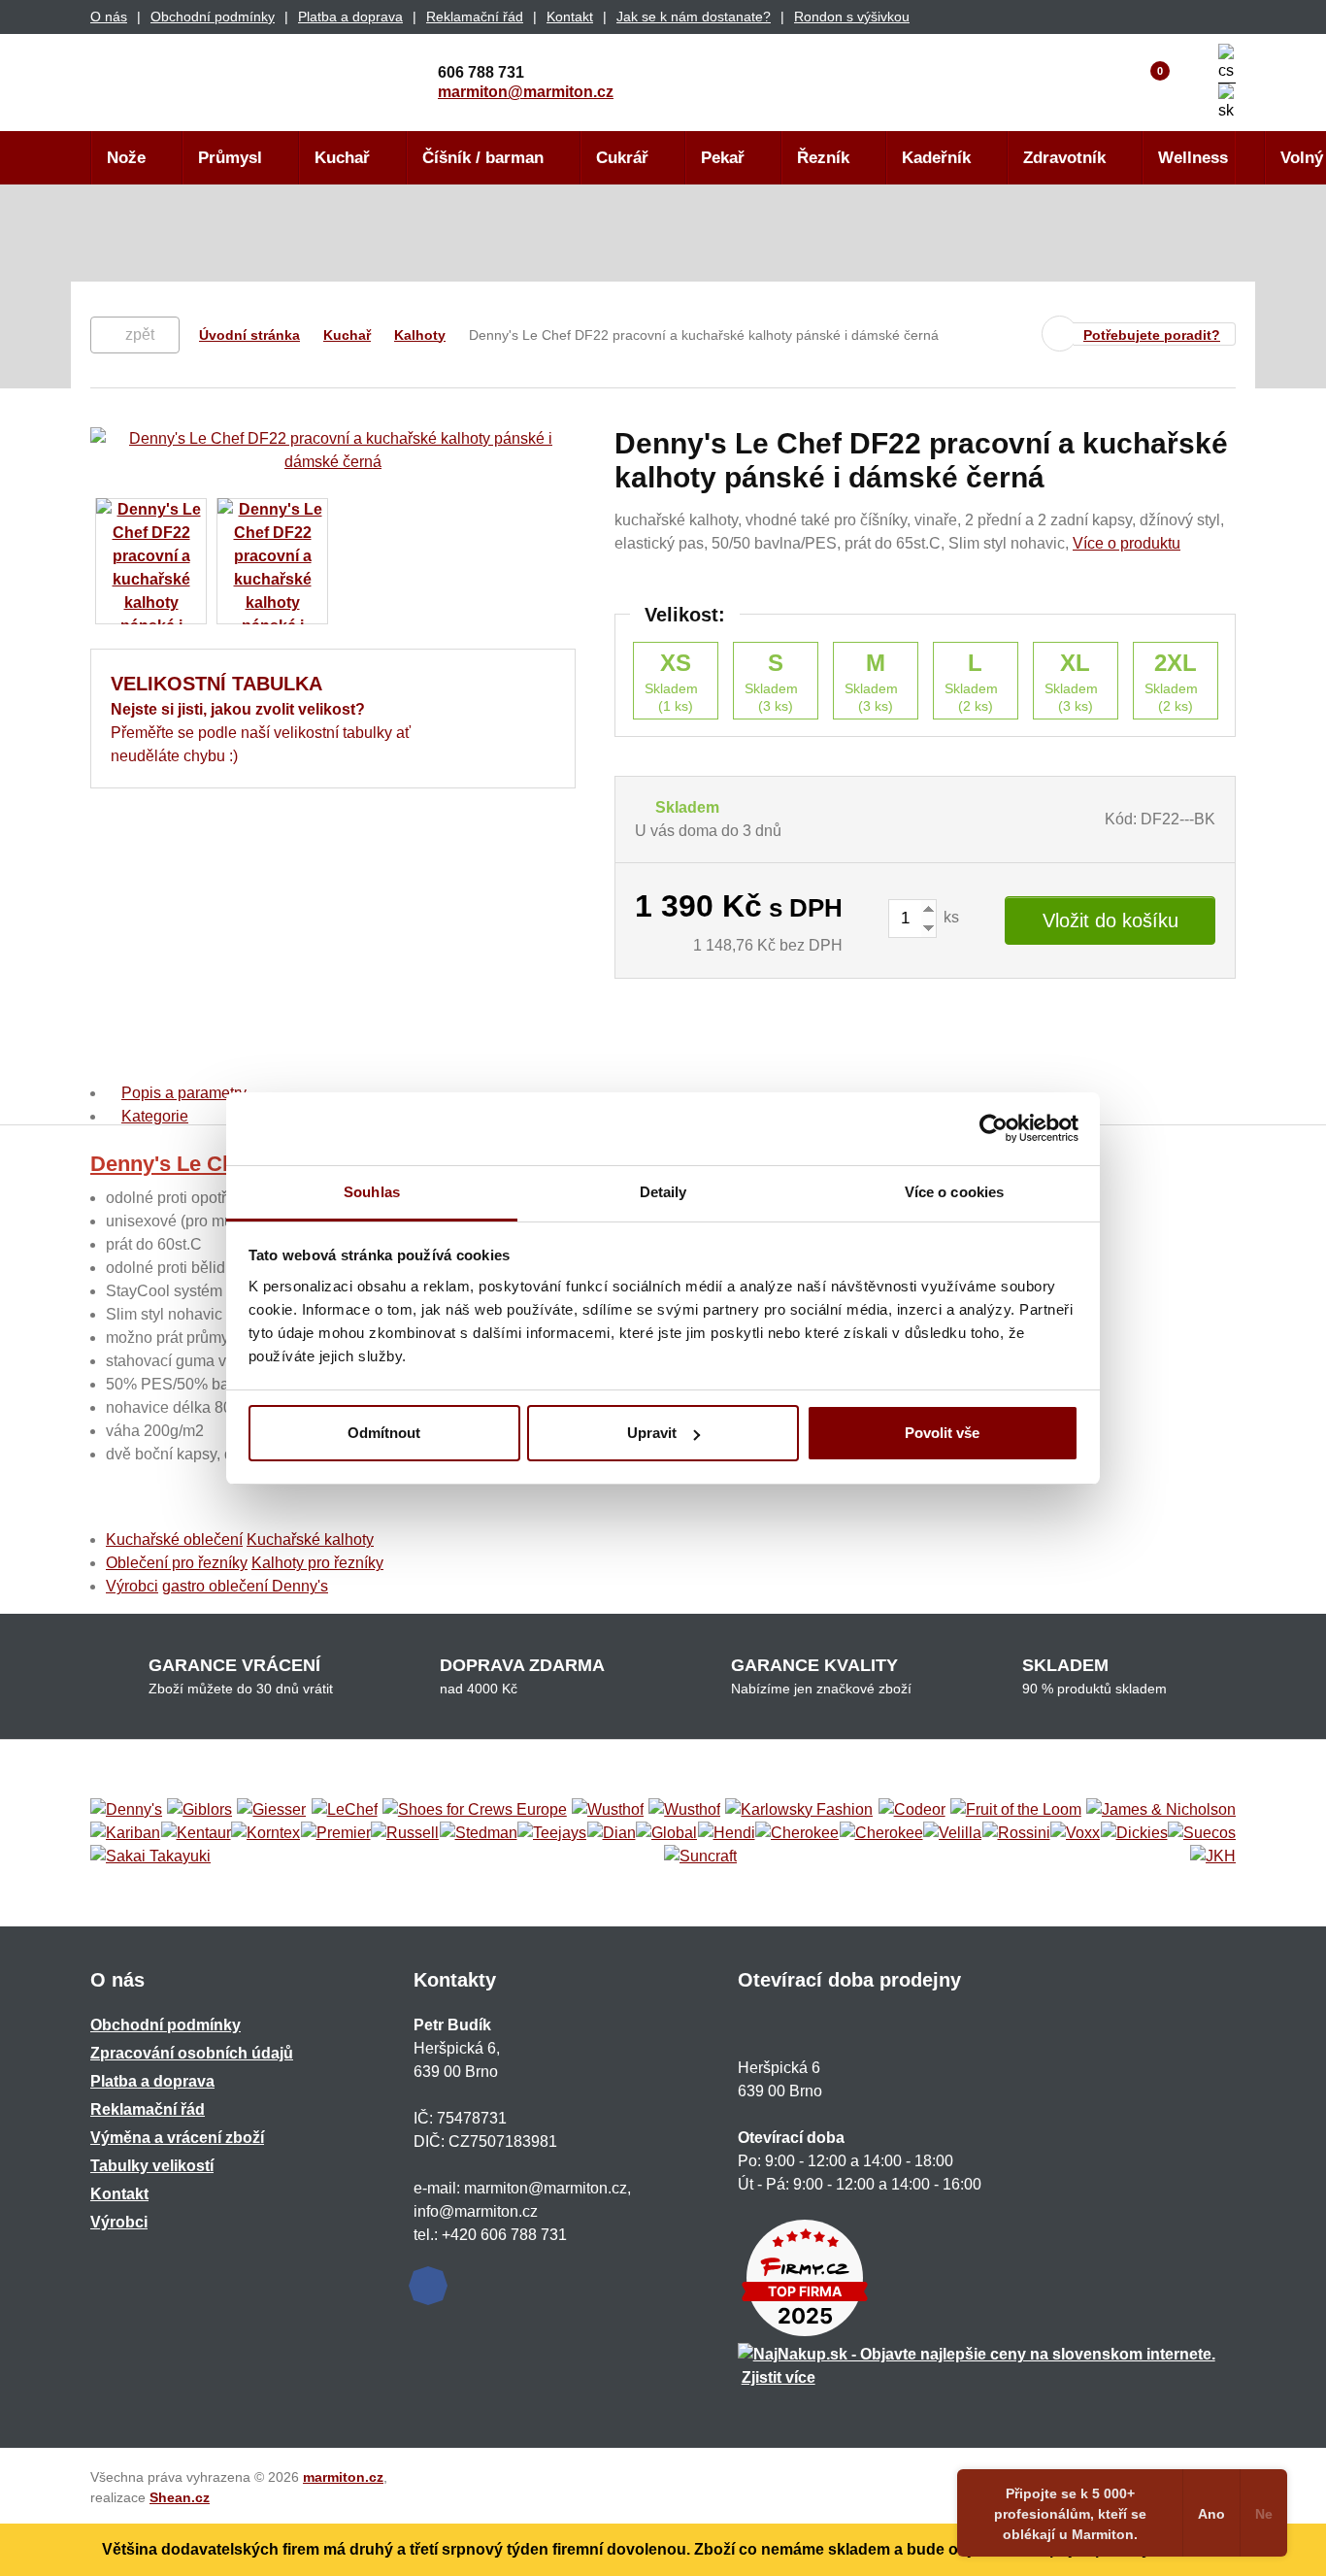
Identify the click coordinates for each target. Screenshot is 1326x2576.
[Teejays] (552, 1833)
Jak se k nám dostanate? (694, 17)
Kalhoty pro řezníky (317, 1563)
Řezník (823, 158)
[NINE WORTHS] (684, 1810)
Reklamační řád (475, 17)
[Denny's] (126, 1810)
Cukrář (622, 158)
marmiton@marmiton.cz (526, 92)
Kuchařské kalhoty (310, 1539)
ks (949, 917)
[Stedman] (479, 1833)
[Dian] (612, 1833)
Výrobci (132, 1586)
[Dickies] (1134, 1833)
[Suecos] (1202, 1833)
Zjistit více (779, 2377)
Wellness (1193, 158)
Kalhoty (420, 335)
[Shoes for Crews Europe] (475, 1810)
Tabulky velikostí (152, 2166)
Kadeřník (936, 158)
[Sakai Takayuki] (150, 1857)
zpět (140, 335)
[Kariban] (125, 1833)
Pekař (723, 158)
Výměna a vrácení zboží (177, 2138)
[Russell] (405, 1833)
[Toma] (881, 1833)
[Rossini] (1016, 1833)
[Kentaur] (196, 1833)
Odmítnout (384, 1433)
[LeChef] (345, 1810)
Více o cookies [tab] (954, 1192)
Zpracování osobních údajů (192, 2053)
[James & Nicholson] (1161, 1810)
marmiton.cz (343, 2477)
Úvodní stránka (249, 335)
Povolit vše (942, 1433)
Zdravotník (1064, 158)
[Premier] (336, 1833)
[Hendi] (727, 1833)
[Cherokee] (797, 1833)
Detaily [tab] (663, 1192)
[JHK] (1213, 1857)
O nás (109, 17)
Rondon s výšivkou (852, 17)
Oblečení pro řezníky (177, 1563)
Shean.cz (180, 2497)
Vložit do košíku (1111, 920)
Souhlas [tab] (372, 1192)
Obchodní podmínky (213, 17)
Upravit (652, 1433)
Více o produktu (1127, 543)
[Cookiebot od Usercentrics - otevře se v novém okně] (994, 1128)
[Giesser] (271, 1810)
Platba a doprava (350, 17)
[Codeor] (912, 1810)
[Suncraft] (700, 1857)
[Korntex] (265, 1833)
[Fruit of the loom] (1016, 1810)
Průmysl (230, 158)
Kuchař (342, 158)
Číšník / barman (483, 158)
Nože (126, 158)
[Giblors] (199, 1810)
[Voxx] (1075, 1833)
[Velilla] (952, 1833)
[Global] (666, 1833)
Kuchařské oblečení (174, 1539)
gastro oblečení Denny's (245, 1586)
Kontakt (570, 17)
